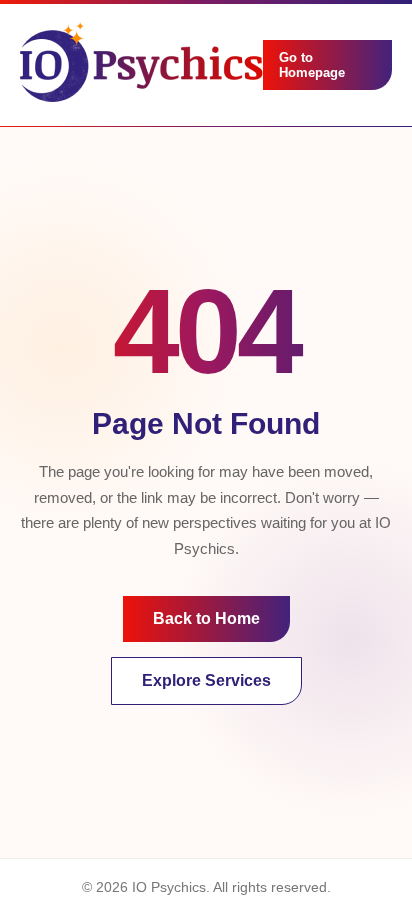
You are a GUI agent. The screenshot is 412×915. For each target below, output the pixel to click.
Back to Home (206, 618)
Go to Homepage (312, 65)
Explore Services (206, 680)
